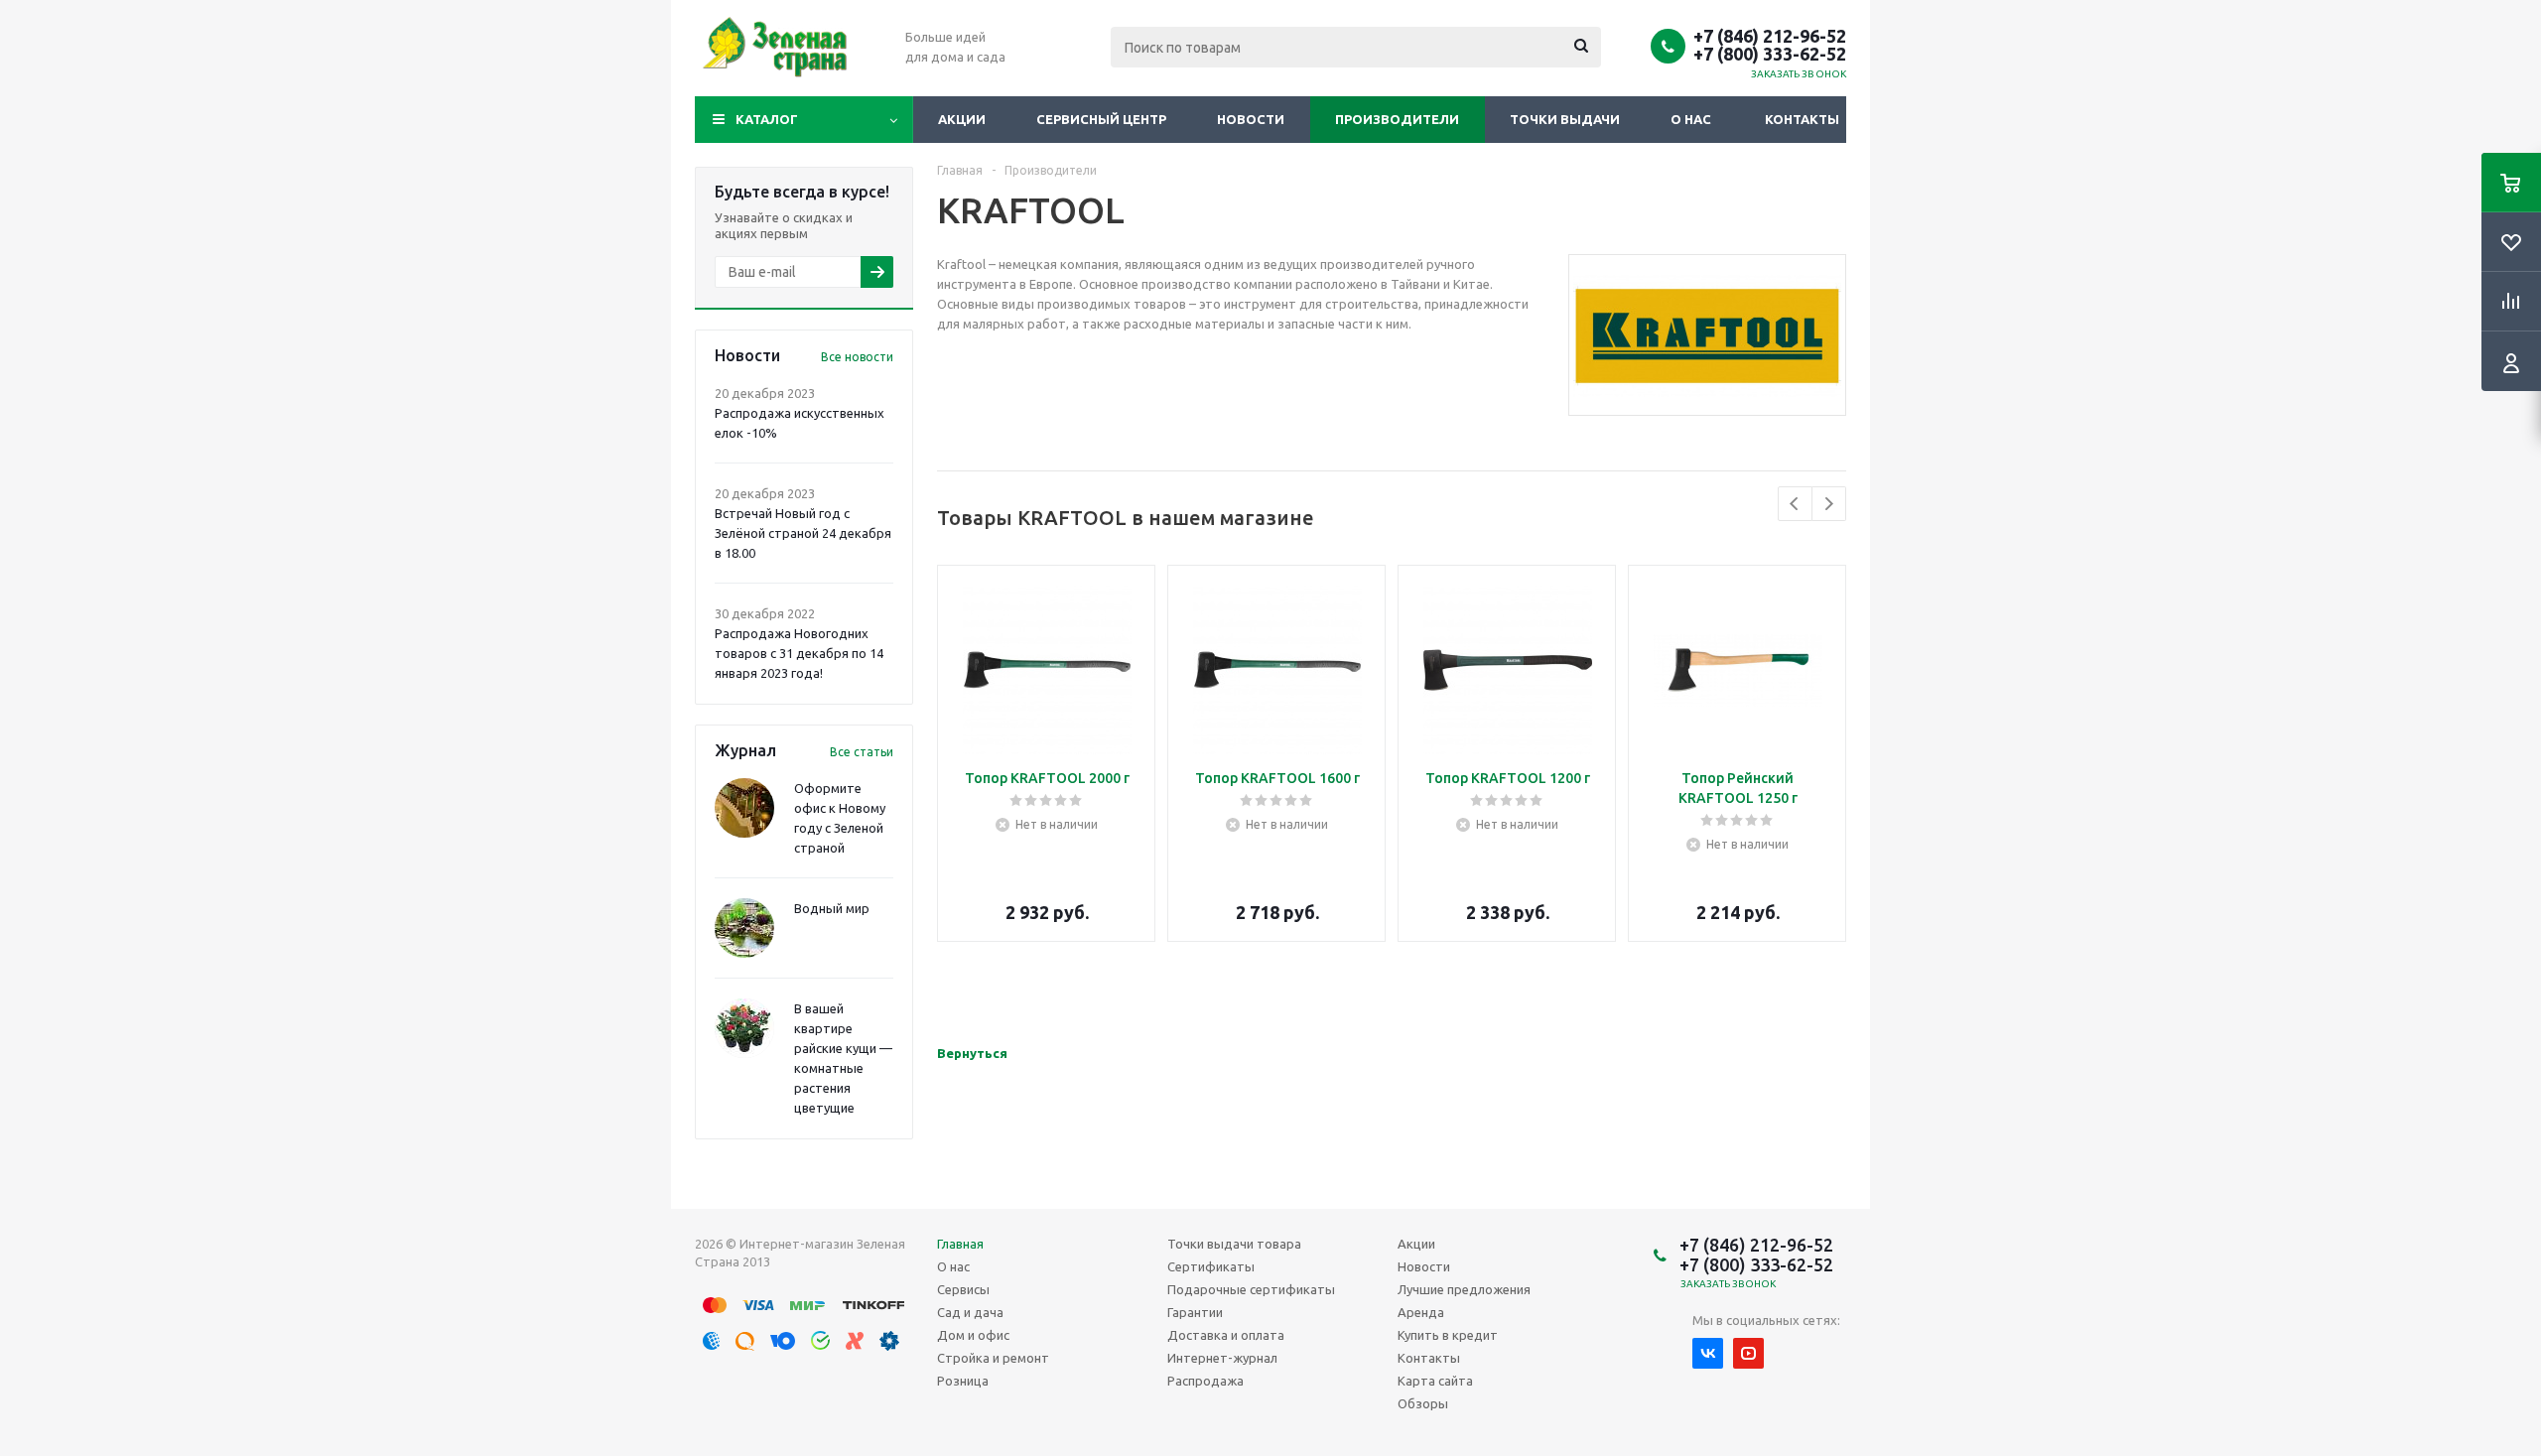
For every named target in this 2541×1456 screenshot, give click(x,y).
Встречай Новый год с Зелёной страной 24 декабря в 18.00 (803, 533)
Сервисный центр (1101, 119)
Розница (963, 1381)
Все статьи (862, 752)
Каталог (767, 119)
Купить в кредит (1448, 1335)
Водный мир (832, 908)
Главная (960, 1244)
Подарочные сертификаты (1251, 1289)
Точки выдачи (1565, 119)
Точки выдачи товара (1234, 1244)
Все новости (857, 357)
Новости (1251, 119)
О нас (1691, 119)
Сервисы (963, 1289)
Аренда (1421, 1312)
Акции (962, 119)
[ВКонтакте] (1708, 1353)
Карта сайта (1435, 1381)
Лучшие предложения (1464, 1289)
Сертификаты (1211, 1266)
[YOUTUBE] (1748, 1353)
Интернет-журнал (1222, 1358)
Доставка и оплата (1226, 1335)
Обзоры (1423, 1403)
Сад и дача (970, 1312)
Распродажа (1205, 1381)
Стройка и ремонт (993, 1358)
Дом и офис (973, 1335)
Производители (1397, 119)
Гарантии (1195, 1312)
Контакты (1802, 119)
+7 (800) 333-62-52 (1770, 54)
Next (1829, 504)
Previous (1795, 504)
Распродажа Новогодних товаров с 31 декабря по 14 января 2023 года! (799, 653)
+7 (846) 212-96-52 (1770, 36)
